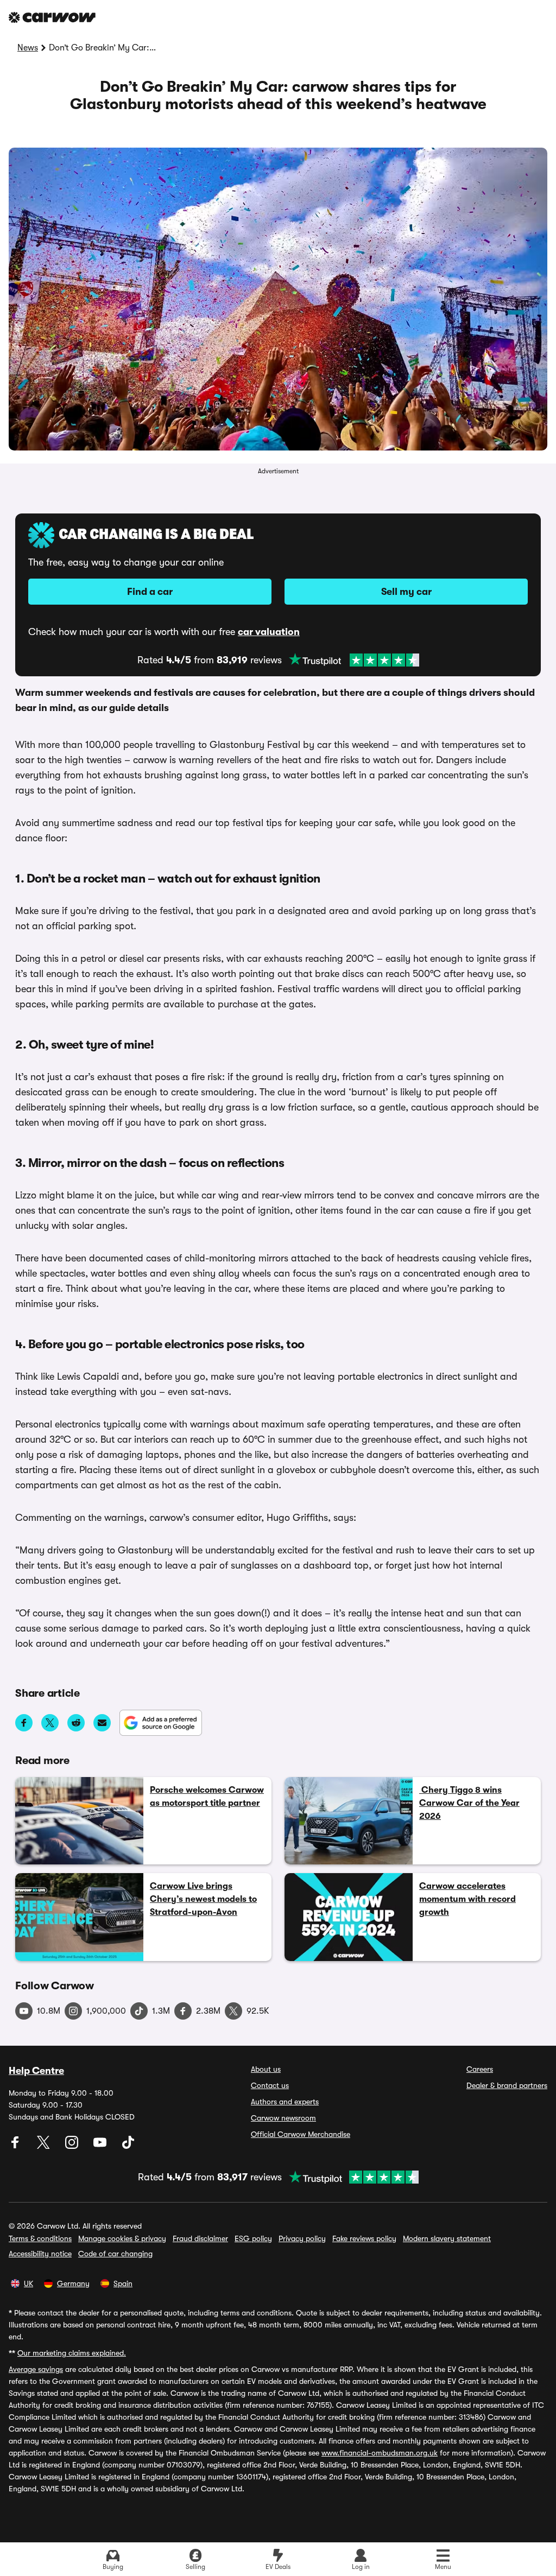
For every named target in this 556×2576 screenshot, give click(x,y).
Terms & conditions (40, 2238)
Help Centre (36, 2071)
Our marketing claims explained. (72, 2353)
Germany (73, 2283)
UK (29, 2283)
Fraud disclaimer (200, 2238)
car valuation (269, 632)
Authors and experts (285, 2102)
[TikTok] (128, 2146)
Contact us (270, 2085)
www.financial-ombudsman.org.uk (380, 2453)
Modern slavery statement (447, 2238)
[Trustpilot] (354, 660)
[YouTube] (101, 2146)
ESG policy (253, 2238)
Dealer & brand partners (507, 2085)
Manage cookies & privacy (122, 2238)
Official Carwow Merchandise (301, 2134)
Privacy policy (302, 2238)
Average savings (36, 2369)
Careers (480, 2069)
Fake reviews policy (364, 2238)
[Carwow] (52, 17)
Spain (123, 2283)
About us (266, 2069)
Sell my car (406, 592)
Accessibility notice (40, 2254)
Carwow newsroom (283, 2118)
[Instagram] (73, 2146)
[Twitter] (45, 2146)
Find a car (150, 592)
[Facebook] (16, 2146)
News (28, 48)
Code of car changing (115, 2254)
